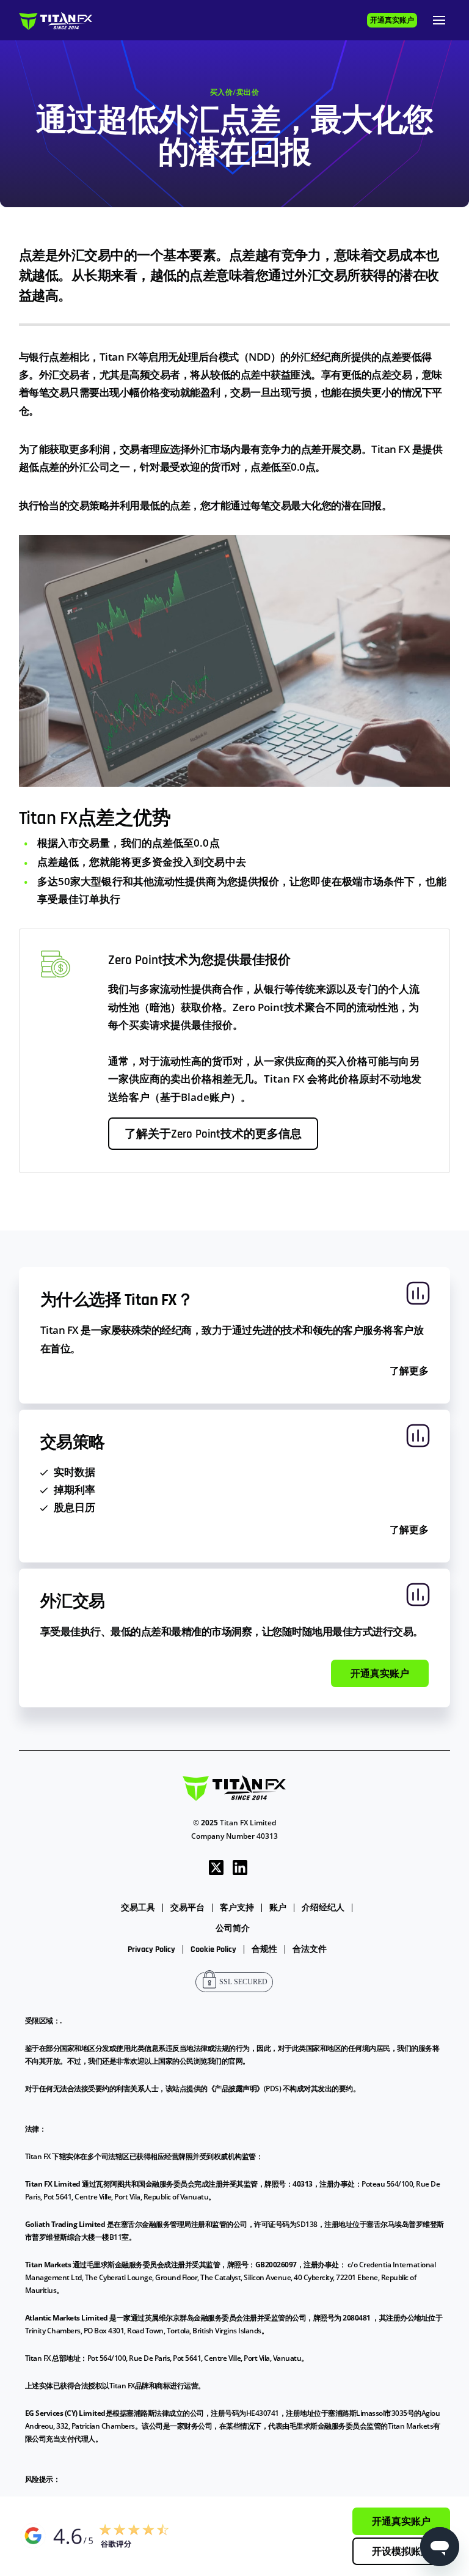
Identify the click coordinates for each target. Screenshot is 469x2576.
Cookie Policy (213, 1949)
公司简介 (233, 1929)
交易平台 (187, 1908)
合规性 (264, 1949)
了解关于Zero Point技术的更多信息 (213, 1135)
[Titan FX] (56, 20)
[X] (216, 1867)
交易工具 (138, 1908)
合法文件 (310, 1949)
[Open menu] (439, 20)
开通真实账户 (392, 20)
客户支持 (237, 1908)
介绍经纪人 (323, 1908)
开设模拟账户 (401, 2552)
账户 (278, 1908)
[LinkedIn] (240, 1867)
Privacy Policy (151, 1949)
